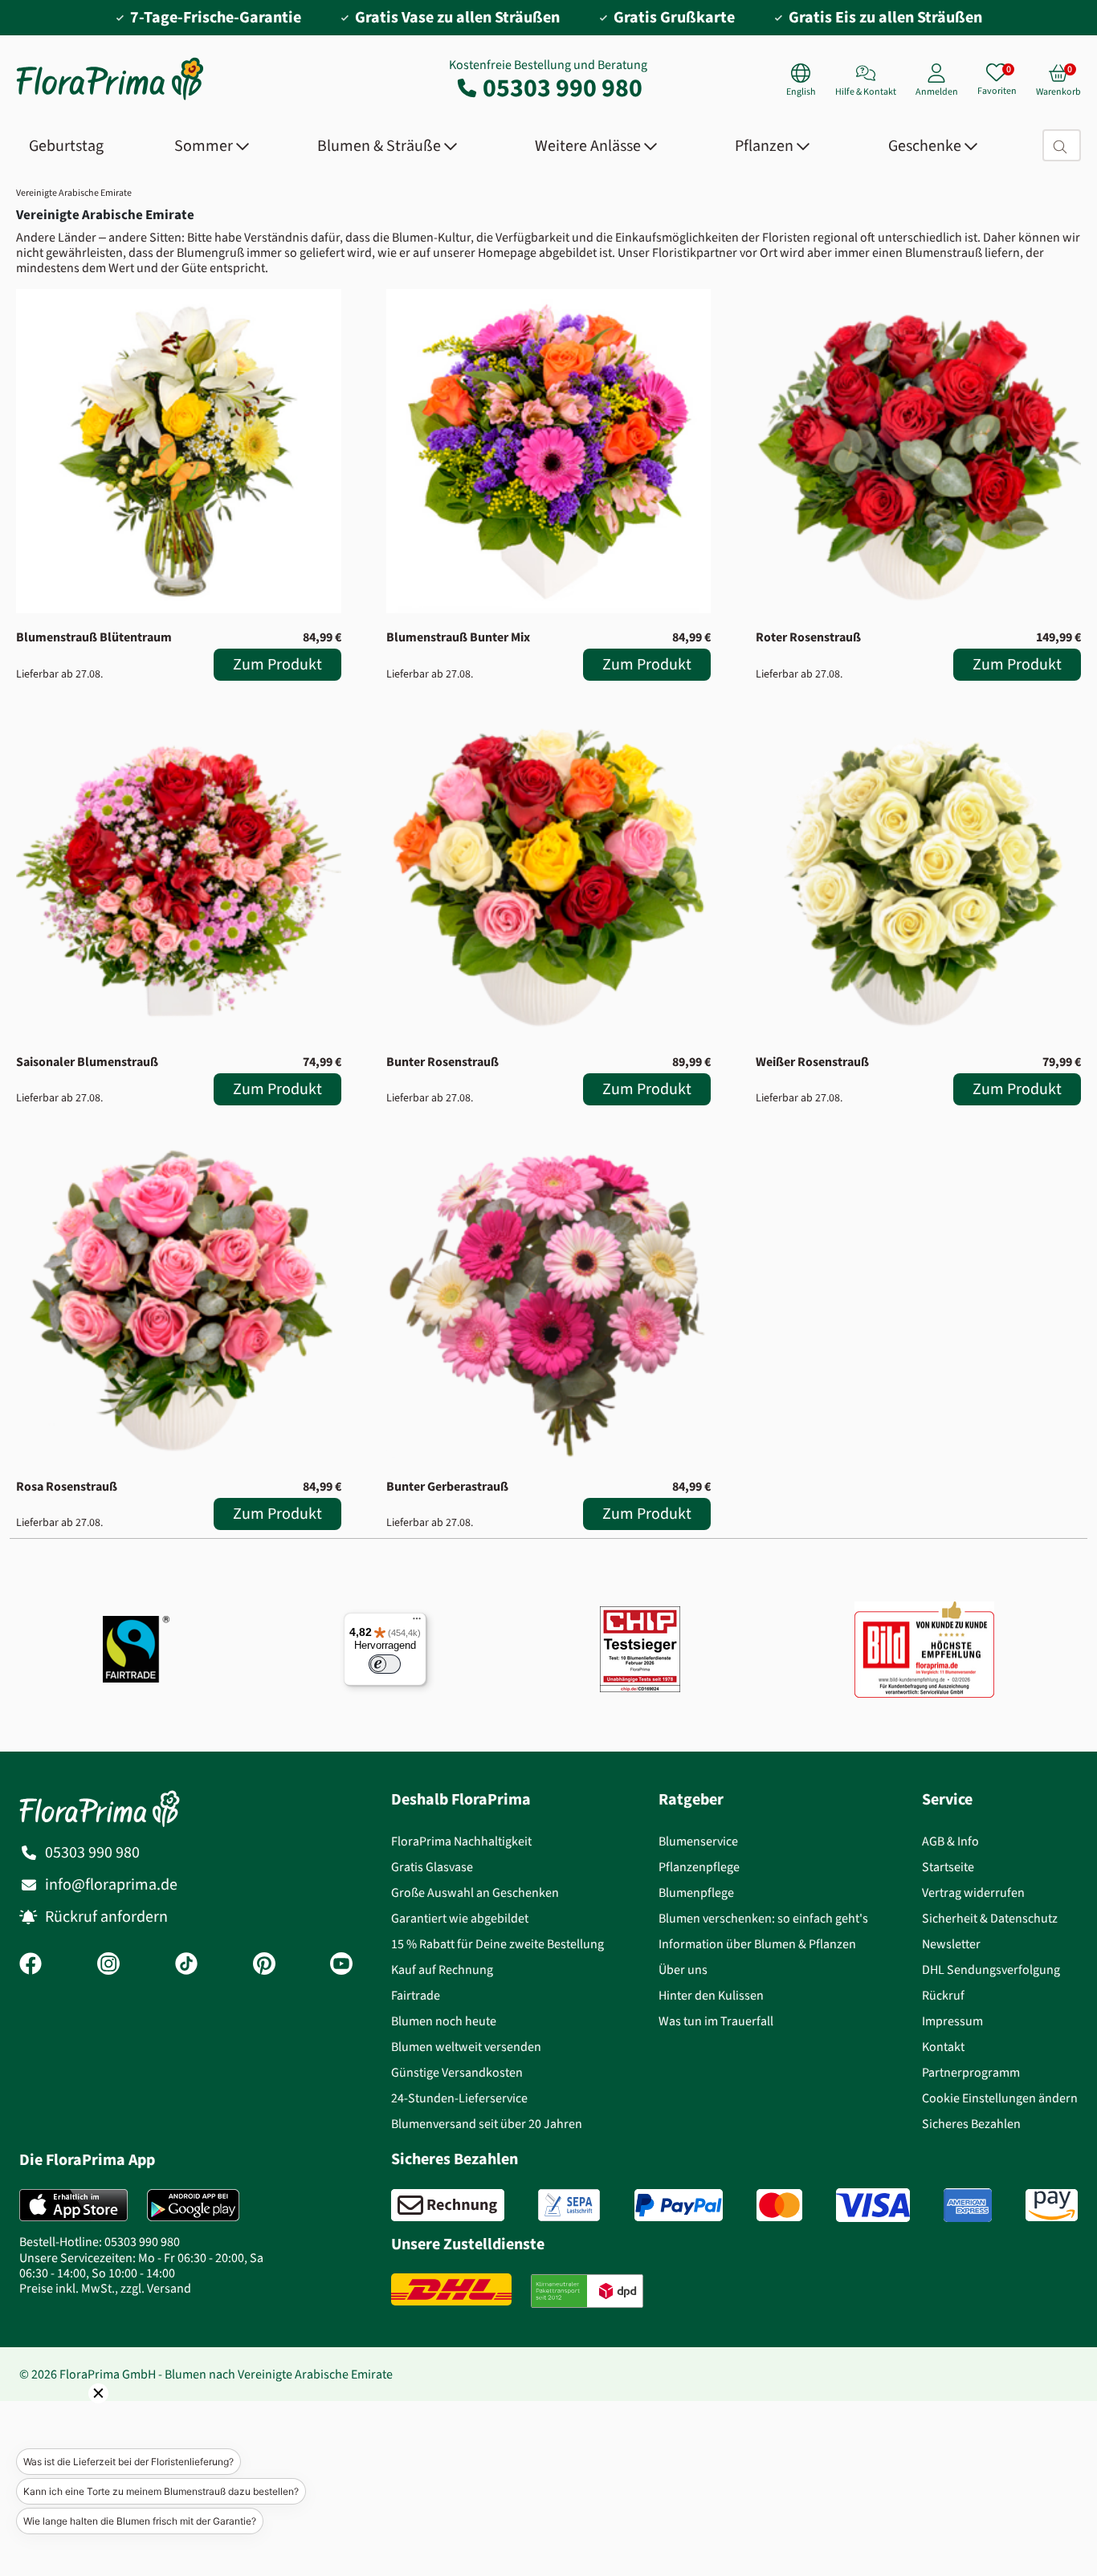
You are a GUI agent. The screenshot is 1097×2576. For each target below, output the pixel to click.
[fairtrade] (136, 1649)
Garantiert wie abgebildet (460, 1918)
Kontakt (943, 2047)
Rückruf (943, 1995)
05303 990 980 (563, 87)
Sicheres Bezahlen (971, 2124)
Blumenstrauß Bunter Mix (458, 637)
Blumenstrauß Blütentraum (94, 637)
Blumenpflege (696, 1892)
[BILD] (924, 1650)
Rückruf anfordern (106, 1917)
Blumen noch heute (444, 2021)
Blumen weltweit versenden (466, 2047)
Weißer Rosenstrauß (812, 1062)
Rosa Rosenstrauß (67, 1486)
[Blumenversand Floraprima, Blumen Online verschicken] (110, 98)
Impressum (952, 2021)
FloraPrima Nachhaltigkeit (461, 1841)
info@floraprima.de (111, 1884)
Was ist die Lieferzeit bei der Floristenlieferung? (128, 2462)
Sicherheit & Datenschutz (990, 1918)
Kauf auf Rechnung (442, 1970)
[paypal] (679, 2205)
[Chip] (640, 1649)
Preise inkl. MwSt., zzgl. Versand (105, 2288)
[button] (76, 2415)
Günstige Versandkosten (457, 2072)
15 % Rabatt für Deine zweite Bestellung (498, 1944)
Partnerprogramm (971, 2072)
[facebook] (31, 1965)
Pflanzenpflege (699, 1867)
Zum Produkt (277, 664)
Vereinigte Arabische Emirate (74, 193)
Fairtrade (416, 1995)
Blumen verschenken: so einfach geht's (763, 1918)
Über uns (683, 1970)
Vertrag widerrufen (973, 1892)
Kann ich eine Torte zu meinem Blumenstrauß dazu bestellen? (161, 2491)
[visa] (873, 2205)
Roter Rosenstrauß (808, 637)
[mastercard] (779, 2205)
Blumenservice (698, 1841)
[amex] (968, 2205)
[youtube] (341, 1965)
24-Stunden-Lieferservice (459, 2098)
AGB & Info (950, 1841)
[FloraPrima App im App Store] (73, 2205)
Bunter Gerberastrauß (447, 1486)
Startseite (948, 1867)
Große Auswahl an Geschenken (475, 1892)
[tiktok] (186, 1965)
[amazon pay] (1052, 2205)
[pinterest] (264, 1965)
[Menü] (417, 1622)
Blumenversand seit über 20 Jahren (487, 2124)
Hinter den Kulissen (711, 1995)
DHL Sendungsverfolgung (991, 1970)
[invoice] (448, 2205)
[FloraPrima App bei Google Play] (193, 2205)
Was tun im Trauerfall (716, 2021)
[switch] (385, 1664)
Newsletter (951, 1944)
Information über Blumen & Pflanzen (757, 1944)
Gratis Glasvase (432, 1867)
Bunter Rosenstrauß (442, 1062)
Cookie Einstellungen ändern (1000, 2098)
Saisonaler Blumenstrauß (87, 1062)
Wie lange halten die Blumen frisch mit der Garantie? (140, 2521)
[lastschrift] (569, 2205)
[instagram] (108, 1965)
